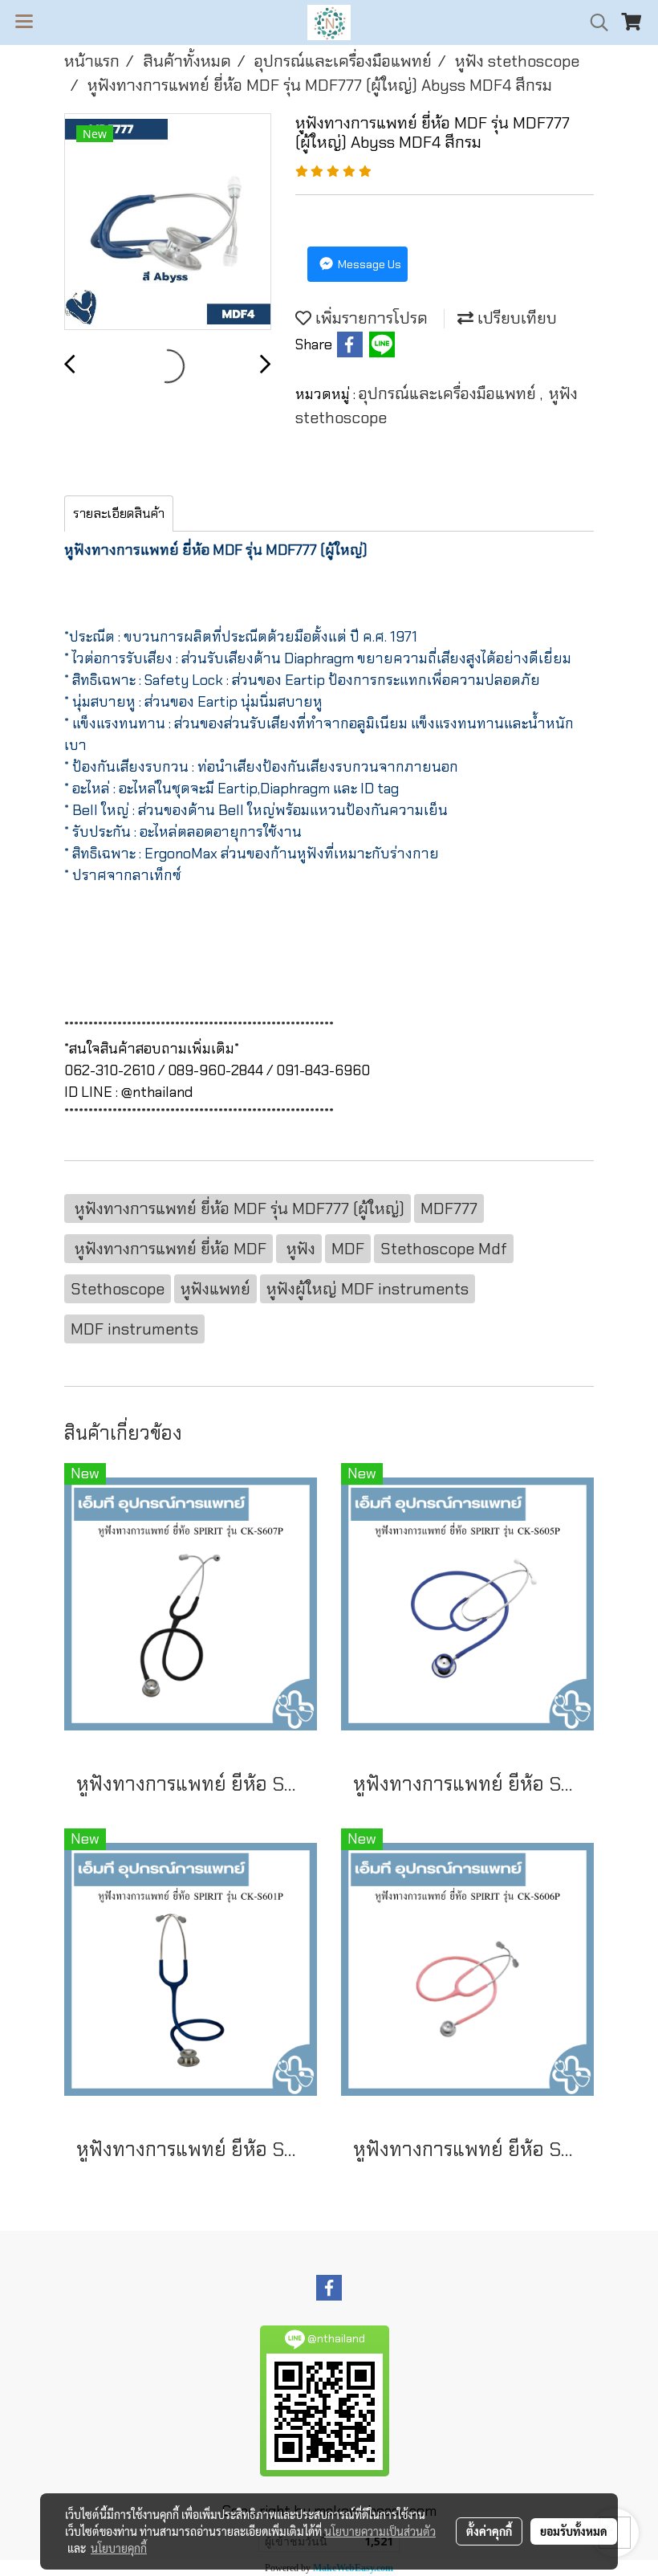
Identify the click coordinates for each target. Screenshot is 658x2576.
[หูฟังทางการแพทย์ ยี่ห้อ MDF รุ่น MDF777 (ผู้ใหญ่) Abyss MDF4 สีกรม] (168, 222)
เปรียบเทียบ (515, 318)
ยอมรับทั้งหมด (574, 2531)
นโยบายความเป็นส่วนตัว (380, 2531)
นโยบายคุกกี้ (119, 2548)
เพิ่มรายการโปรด (370, 318)
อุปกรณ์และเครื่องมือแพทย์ (449, 393)
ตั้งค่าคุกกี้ (489, 2531)
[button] (594, 22)
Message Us (368, 264)
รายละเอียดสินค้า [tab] (119, 514)
